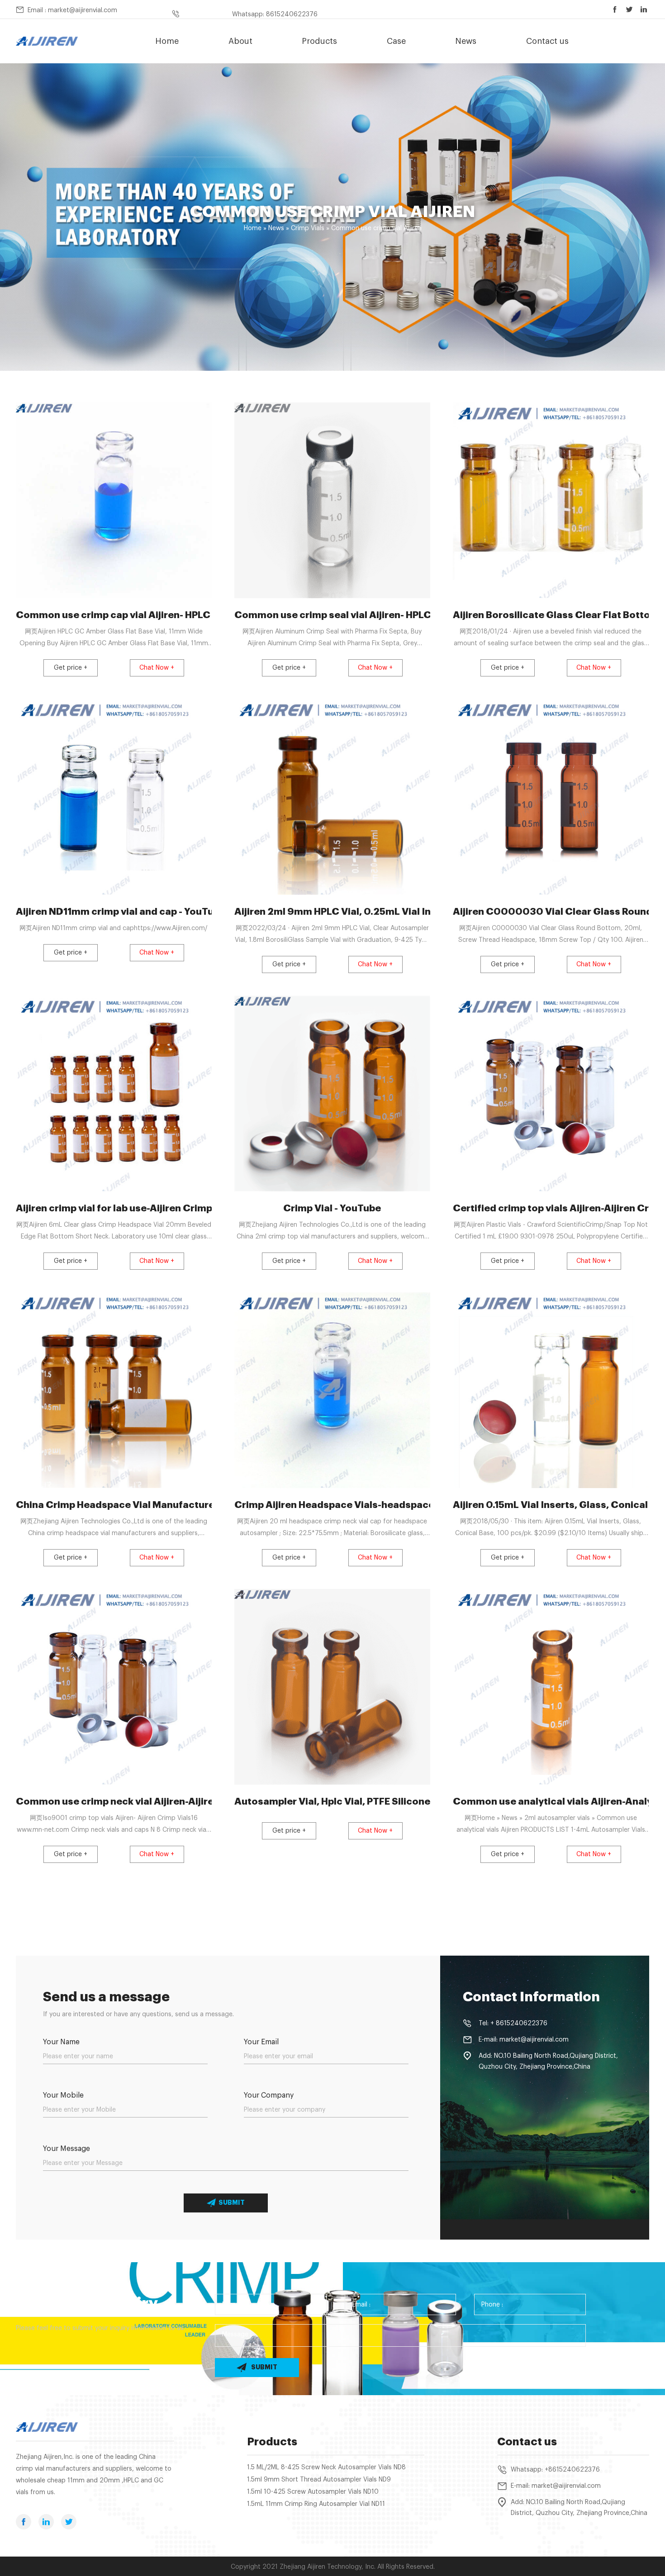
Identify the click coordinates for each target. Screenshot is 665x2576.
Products (319, 41)
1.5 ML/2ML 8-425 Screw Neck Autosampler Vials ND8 (326, 2467)
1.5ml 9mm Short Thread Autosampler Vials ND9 (319, 2480)
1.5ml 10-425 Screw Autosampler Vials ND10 (313, 2492)
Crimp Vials (308, 228)
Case (396, 41)
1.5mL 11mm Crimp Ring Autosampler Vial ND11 (316, 2504)
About (240, 41)
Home (167, 41)
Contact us (547, 41)
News (466, 41)
